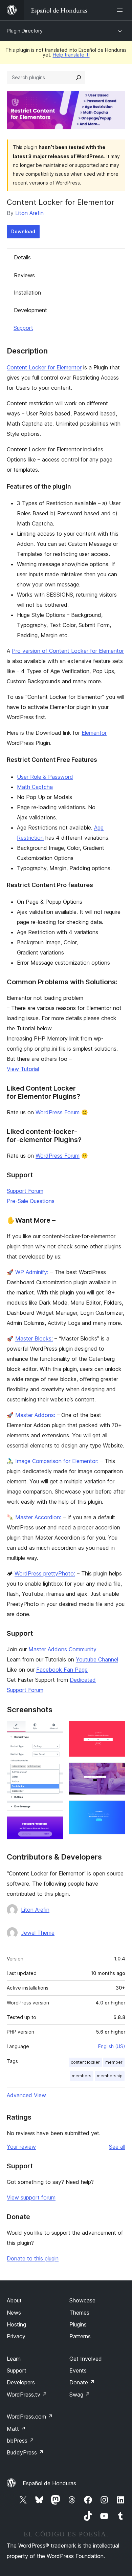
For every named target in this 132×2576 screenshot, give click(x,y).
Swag (80, 2395)
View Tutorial (23, 1069)
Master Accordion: (38, 1517)
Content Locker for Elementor (44, 367)
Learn (14, 2359)
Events (78, 2370)
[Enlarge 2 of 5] (54, 1825)
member (114, 2062)
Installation (27, 293)
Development (30, 310)
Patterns (80, 2336)
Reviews (24, 275)
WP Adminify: (32, 1272)
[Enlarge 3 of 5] (116, 1730)
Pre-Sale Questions (31, 1201)
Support (23, 328)
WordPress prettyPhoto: (45, 1573)
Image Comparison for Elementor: (57, 1461)
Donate (82, 2382)
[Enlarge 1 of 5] (54, 1730)
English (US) (112, 2046)
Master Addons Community (62, 1649)
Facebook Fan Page (62, 1670)
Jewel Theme (38, 1933)
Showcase (82, 2300)
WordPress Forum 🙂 (62, 1112)
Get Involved (86, 2359)
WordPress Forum (58, 1156)
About (14, 2300)
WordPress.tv (27, 2395)
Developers (21, 2382)
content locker (85, 2062)
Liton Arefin (29, 213)
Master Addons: (35, 1415)
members (82, 2076)
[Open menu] (121, 10)
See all (117, 2147)
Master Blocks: (34, 1338)
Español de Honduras (49, 2483)
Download (23, 231)
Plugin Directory (25, 31)
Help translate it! (71, 55)
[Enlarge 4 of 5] (116, 1772)
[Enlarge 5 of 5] (116, 1809)
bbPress (20, 2441)
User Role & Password (45, 777)
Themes (79, 2313)
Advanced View (26, 2095)
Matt (16, 2429)
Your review (21, 2147)
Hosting (16, 2324)
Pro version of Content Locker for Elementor (68, 651)
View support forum (31, 2197)
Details (22, 257)
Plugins (78, 2324)
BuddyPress (25, 2452)
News (14, 2313)
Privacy (16, 2336)
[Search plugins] (79, 78)
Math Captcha (35, 787)
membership (110, 2076)
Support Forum (25, 1191)
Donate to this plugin (33, 2258)
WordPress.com (30, 2417)
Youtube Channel (97, 1659)
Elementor (94, 733)
